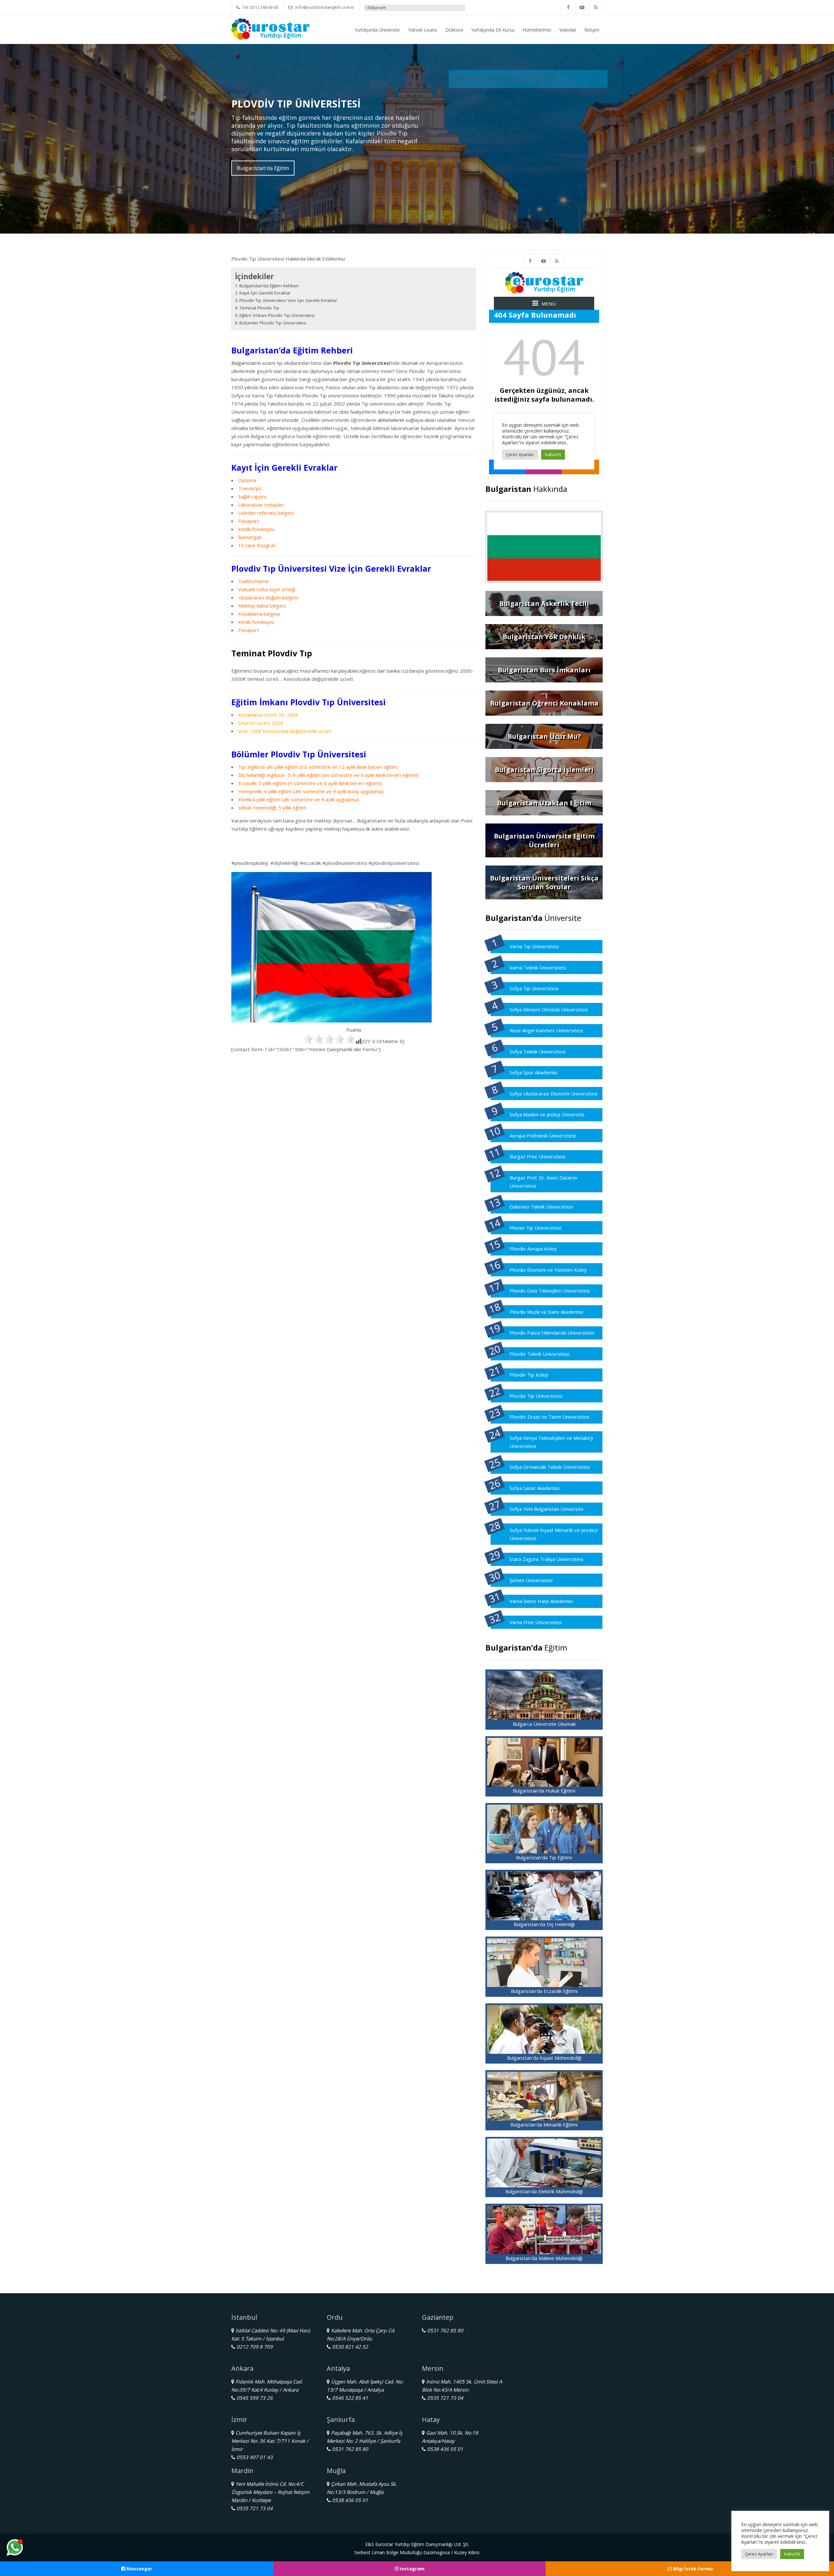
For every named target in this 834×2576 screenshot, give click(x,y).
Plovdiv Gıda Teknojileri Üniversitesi (550, 1291)
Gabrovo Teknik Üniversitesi (541, 1207)
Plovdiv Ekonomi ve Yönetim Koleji (548, 1270)
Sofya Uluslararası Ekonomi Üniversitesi (554, 1094)
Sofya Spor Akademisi (533, 1072)
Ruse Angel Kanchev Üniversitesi (546, 1030)
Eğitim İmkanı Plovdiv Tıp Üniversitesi (277, 315)
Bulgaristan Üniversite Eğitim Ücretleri (544, 840)
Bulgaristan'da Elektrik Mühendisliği (544, 2191)
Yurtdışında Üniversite (377, 30)
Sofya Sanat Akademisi (534, 1488)
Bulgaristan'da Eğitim (263, 168)
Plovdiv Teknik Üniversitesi (539, 1354)
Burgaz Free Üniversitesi (537, 1156)
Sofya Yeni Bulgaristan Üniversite (546, 1509)
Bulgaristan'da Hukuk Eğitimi (544, 1791)
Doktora (454, 30)
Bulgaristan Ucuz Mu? (544, 736)
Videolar (568, 30)
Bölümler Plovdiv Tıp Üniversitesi (273, 323)
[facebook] (568, 7)
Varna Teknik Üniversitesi (538, 967)
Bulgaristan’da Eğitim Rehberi (269, 286)
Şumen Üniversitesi (531, 1580)
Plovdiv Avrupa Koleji (533, 1249)
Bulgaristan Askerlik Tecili (544, 603)
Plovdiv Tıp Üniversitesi (536, 1396)
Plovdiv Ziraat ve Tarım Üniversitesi (549, 1417)
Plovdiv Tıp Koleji (529, 1375)
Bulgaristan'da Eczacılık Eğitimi (544, 1991)
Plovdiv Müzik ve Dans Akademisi (546, 1312)
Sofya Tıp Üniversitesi (534, 988)
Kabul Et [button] (792, 2554)
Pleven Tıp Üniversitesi (535, 1228)
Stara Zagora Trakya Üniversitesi (546, 1559)
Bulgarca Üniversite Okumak (544, 1724)
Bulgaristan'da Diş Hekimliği (544, 1924)
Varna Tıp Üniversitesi (534, 946)
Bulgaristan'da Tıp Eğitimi (544, 1857)
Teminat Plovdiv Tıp (259, 308)
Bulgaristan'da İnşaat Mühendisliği (544, 2058)
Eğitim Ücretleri (428, 8)
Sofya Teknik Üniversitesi (538, 1052)
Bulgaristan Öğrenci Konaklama (544, 703)
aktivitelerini (391, 420)
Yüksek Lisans (423, 30)
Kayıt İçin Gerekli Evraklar (265, 293)
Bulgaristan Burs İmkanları (544, 670)
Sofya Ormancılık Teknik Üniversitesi (550, 1467)
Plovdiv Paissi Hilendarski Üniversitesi (552, 1333)
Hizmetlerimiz (537, 30)
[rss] (596, 7)
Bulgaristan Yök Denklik (544, 637)
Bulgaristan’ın (246, 363)
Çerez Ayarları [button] (759, 2554)
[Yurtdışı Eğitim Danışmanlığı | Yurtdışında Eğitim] (270, 28)
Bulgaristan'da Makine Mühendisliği (544, 2258)
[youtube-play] (582, 7)
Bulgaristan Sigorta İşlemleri (544, 770)
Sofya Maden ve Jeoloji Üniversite (547, 1114)
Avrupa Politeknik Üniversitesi (543, 1136)
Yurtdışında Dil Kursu (493, 30)
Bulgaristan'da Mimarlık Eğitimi (544, 2125)
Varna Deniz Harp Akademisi (541, 1601)
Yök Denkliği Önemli (384, 8)
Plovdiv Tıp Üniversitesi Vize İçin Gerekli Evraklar (288, 300)
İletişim (592, 30)
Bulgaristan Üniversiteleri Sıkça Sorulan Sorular (544, 882)
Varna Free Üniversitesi (536, 1622)
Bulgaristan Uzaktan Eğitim (544, 803)
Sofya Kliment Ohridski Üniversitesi (549, 1009)
